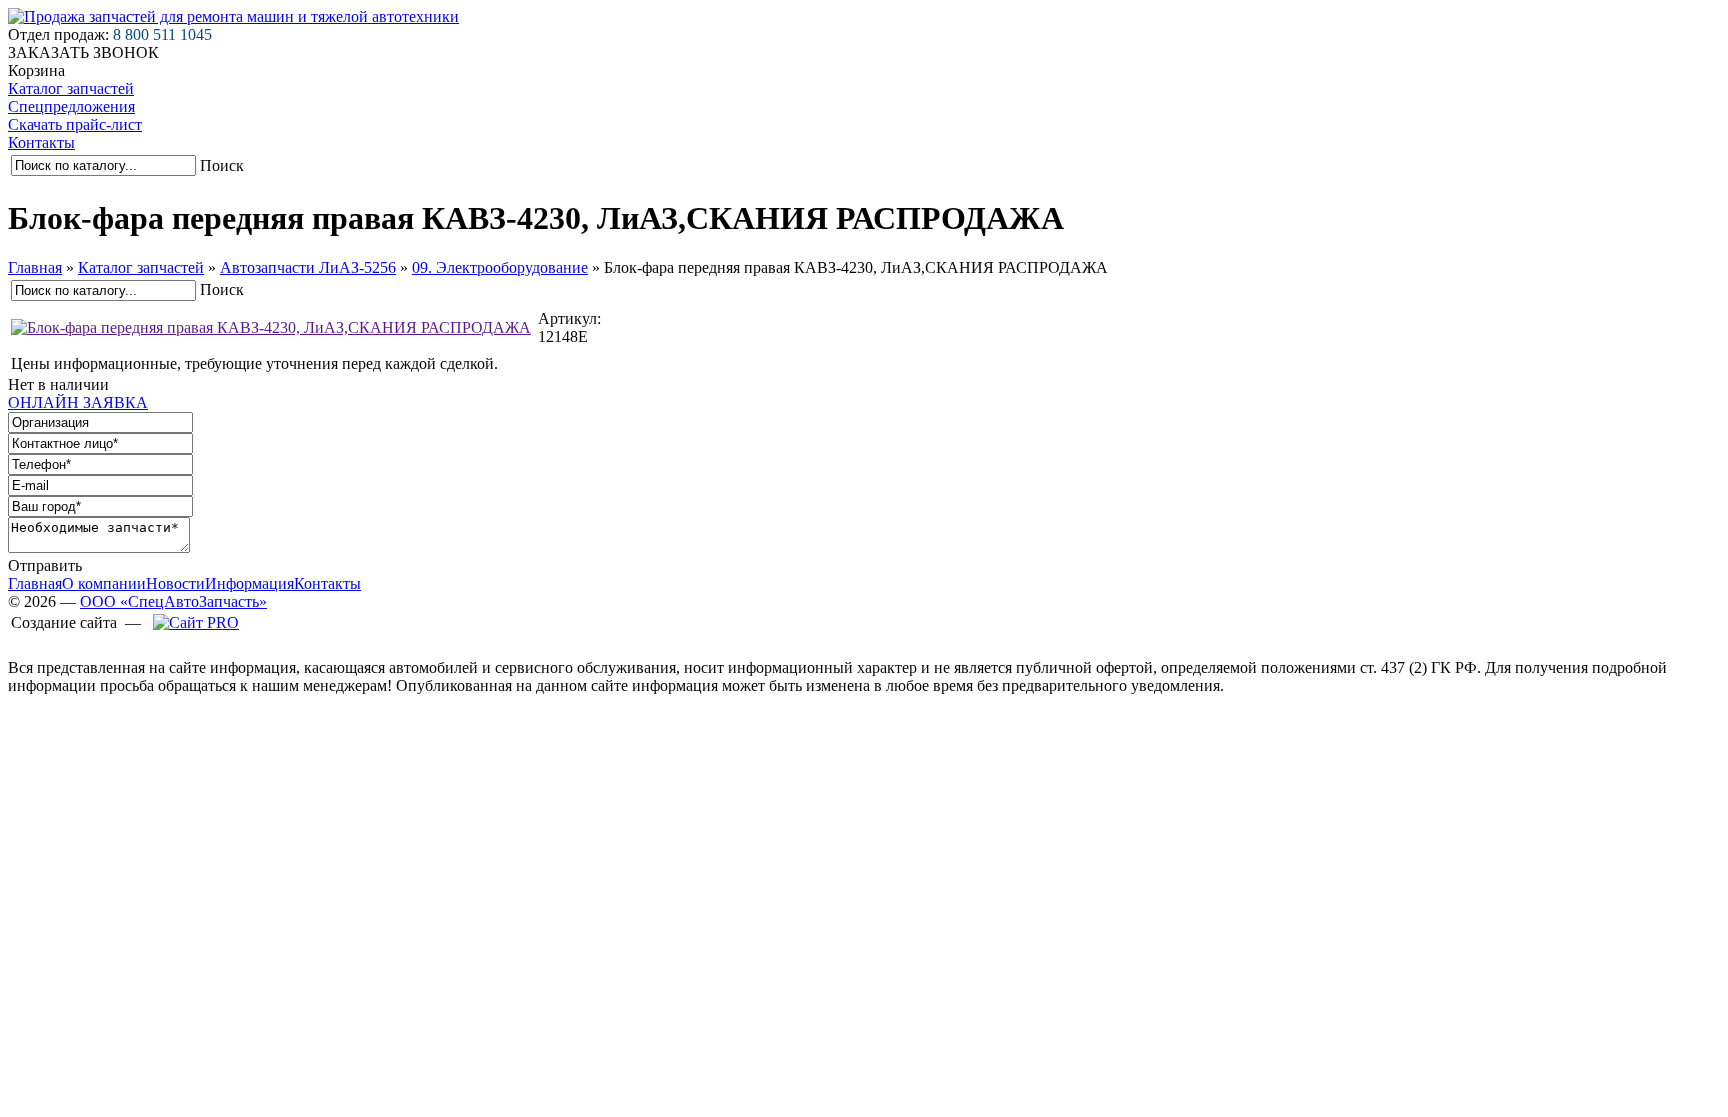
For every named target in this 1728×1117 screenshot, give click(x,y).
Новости (175, 583)
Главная (35, 267)
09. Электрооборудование (500, 267)
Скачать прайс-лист (75, 124)
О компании (104, 583)
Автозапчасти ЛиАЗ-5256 (308, 267)
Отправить (45, 565)
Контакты (41, 142)
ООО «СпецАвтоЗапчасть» (173, 601)
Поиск (222, 165)
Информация (249, 583)
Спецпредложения (71, 106)
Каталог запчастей (71, 88)
